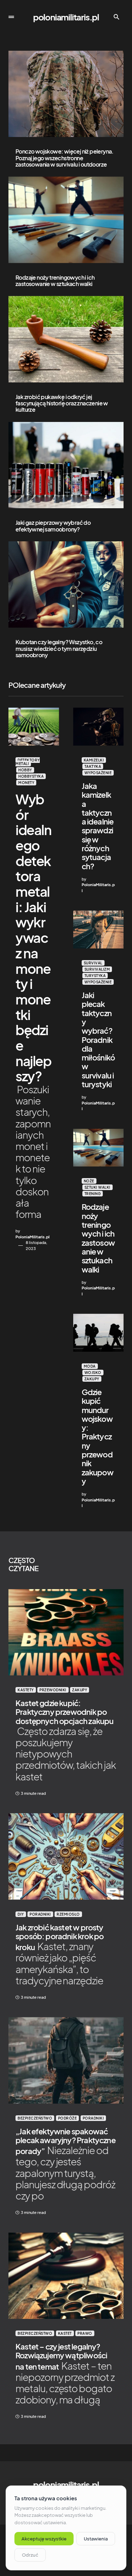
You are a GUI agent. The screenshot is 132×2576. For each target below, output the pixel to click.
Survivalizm (97, 969)
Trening (93, 1194)
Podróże (68, 2118)
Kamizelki (94, 760)
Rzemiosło (68, 1914)
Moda (90, 1366)
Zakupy (92, 1379)
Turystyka (95, 976)
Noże (89, 1181)
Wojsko (93, 1373)
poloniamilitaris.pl (66, 17)
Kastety (26, 1690)
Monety (26, 783)
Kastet (65, 2333)
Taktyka (93, 766)
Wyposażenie (98, 773)
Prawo (85, 2333)
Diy (21, 1914)
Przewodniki (53, 1690)
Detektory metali (28, 762)
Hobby (25, 770)
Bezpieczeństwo (35, 2118)
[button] (11, 17)
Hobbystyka (31, 776)
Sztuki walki (98, 1187)
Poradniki (40, 1914)
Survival (93, 963)
